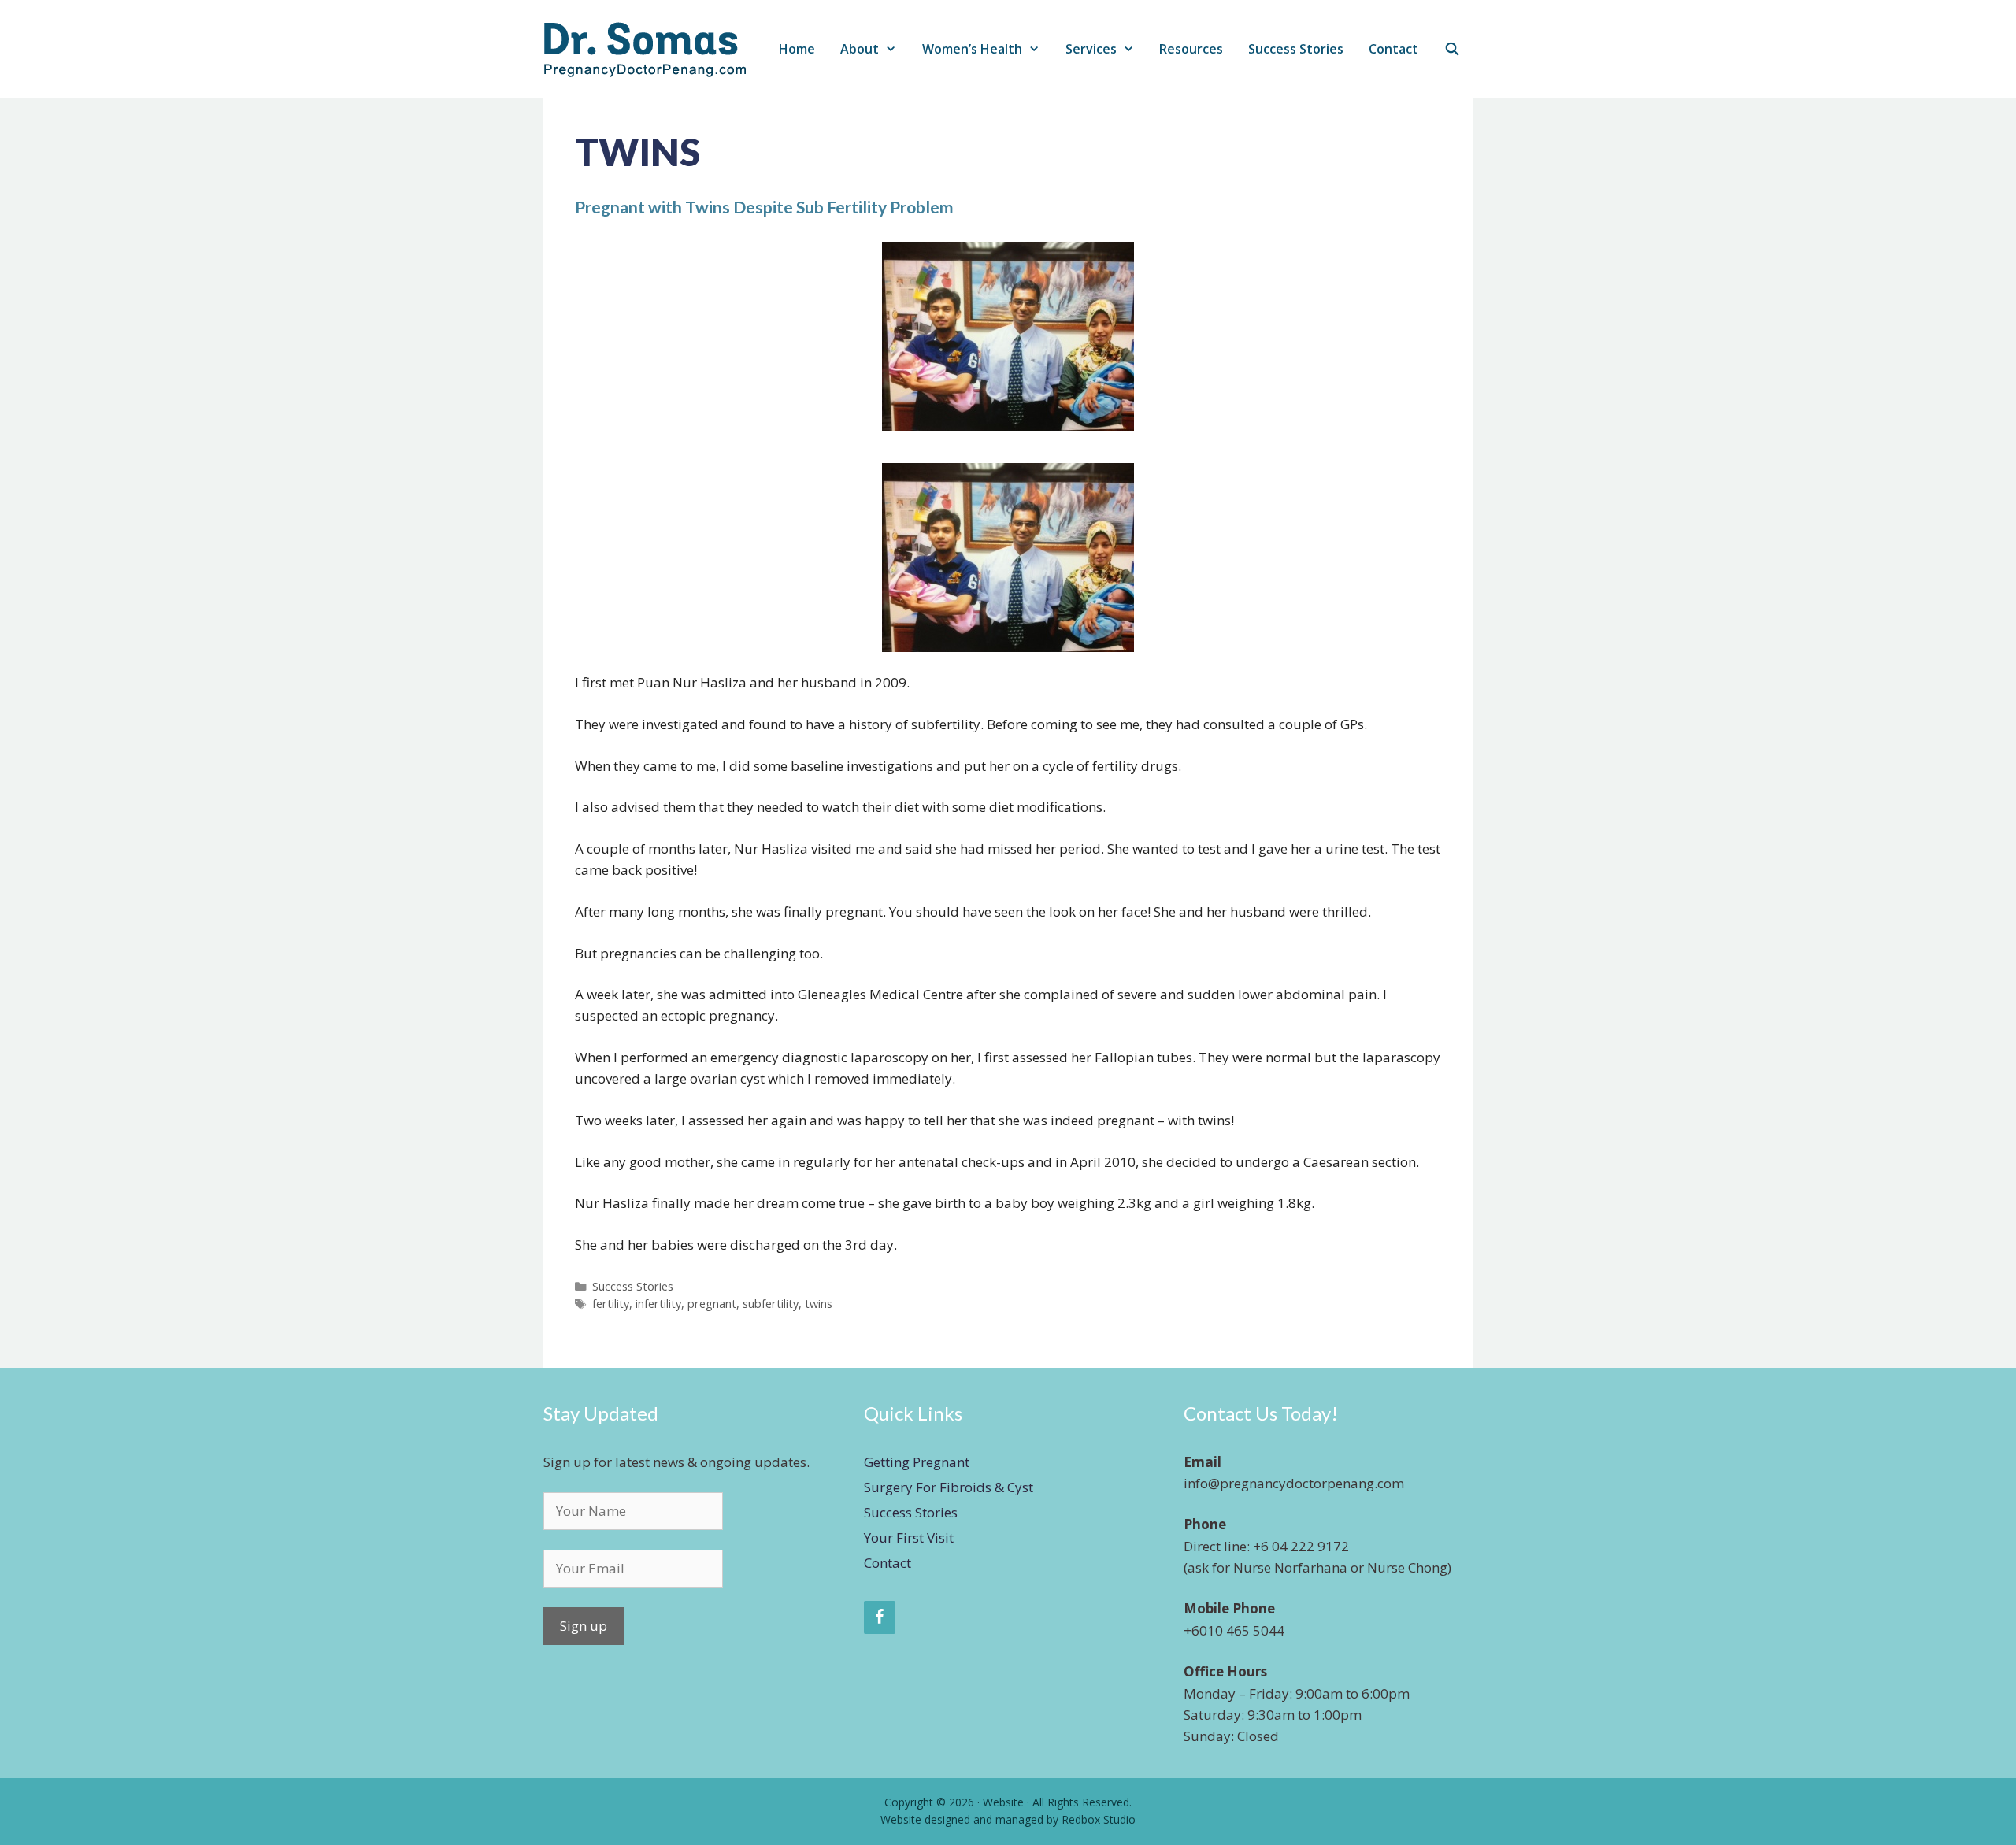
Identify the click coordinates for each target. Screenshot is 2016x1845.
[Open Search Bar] (1452, 49)
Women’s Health (972, 49)
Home (797, 49)
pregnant (712, 1304)
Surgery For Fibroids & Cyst (949, 1487)
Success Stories (1296, 49)
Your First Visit (909, 1537)
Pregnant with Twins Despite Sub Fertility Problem (764, 207)
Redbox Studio (1099, 1819)
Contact (1393, 49)
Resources (1191, 49)
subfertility (771, 1304)
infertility (658, 1304)
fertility (611, 1304)
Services (1091, 49)
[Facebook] (880, 1617)
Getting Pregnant (917, 1462)
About (860, 49)
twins (819, 1304)
